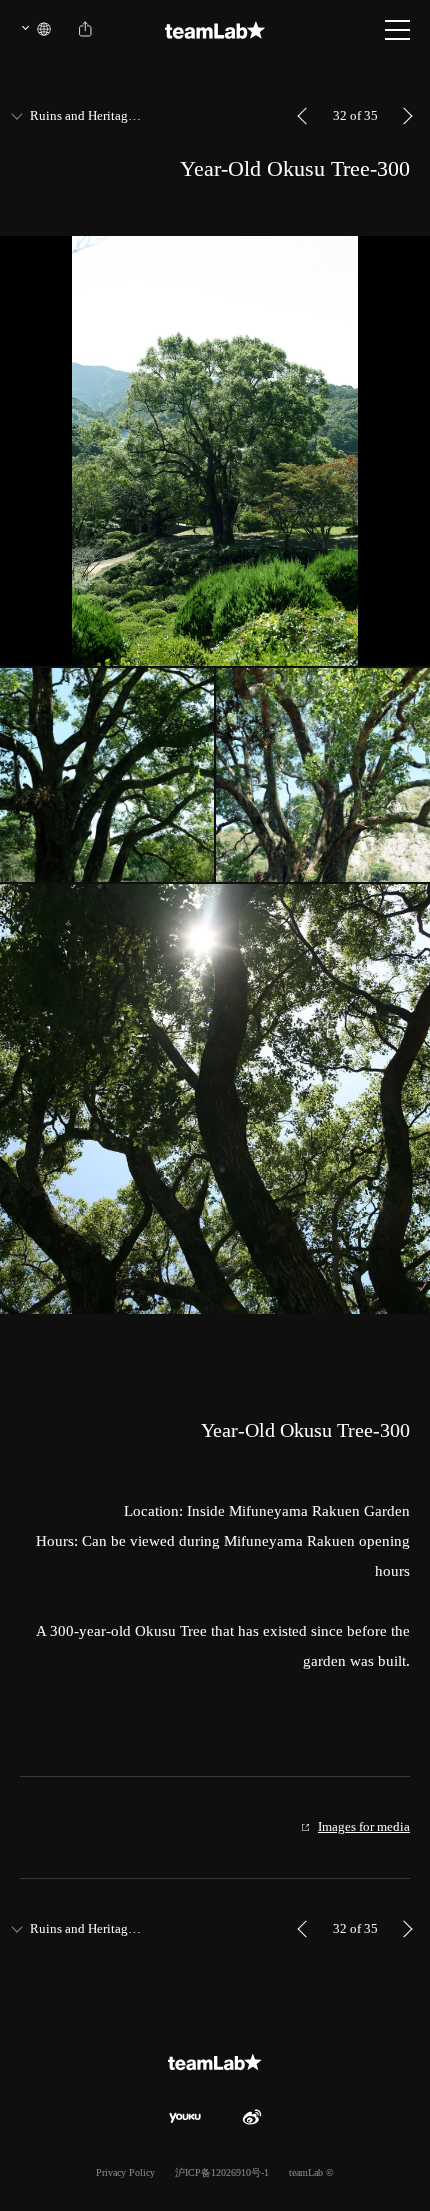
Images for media (364, 1826)
